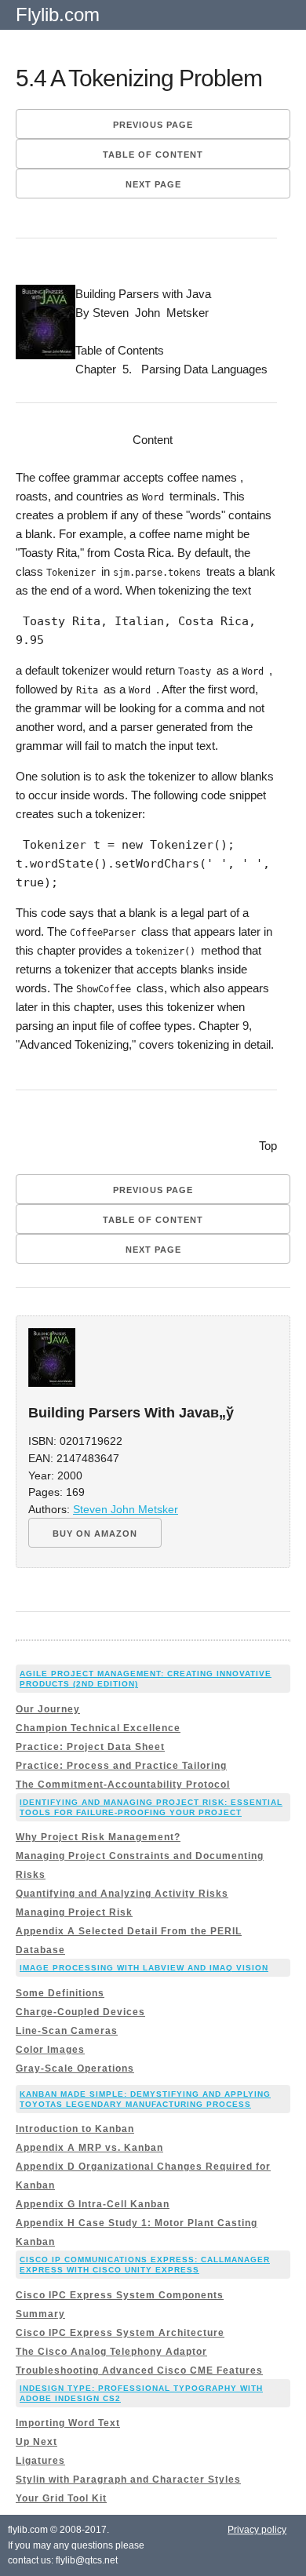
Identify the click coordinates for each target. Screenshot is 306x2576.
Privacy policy (257, 2530)
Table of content (153, 155)
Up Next (36, 2442)
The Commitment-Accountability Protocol (123, 1785)
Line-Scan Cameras (67, 2031)
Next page (153, 184)
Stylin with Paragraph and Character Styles (128, 2480)
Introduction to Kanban (75, 2129)
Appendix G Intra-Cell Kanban (93, 2204)
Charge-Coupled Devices (80, 2012)
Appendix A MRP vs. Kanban (89, 2148)
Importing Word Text (68, 2423)
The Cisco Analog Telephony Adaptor (111, 2352)
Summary (40, 2314)
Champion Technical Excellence (98, 1728)
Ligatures (40, 2461)
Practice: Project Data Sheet (90, 1747)
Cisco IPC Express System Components (120, 2295)
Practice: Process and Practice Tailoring (121, 1766)
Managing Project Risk (74, 1912)
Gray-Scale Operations (75, 2068)
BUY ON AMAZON (95, 1534)
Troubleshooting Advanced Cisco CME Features (139, 2370)
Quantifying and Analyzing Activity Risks (122, 1894)
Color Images (50, 2050)
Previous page (153, 125)
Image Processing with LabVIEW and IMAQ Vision (144, 1968)
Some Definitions (60, 1993)
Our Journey (48, 1709)
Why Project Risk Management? (98, 1837)
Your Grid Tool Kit (61, 2498)
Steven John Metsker (126, 1510)
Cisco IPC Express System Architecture (120, 2333)
